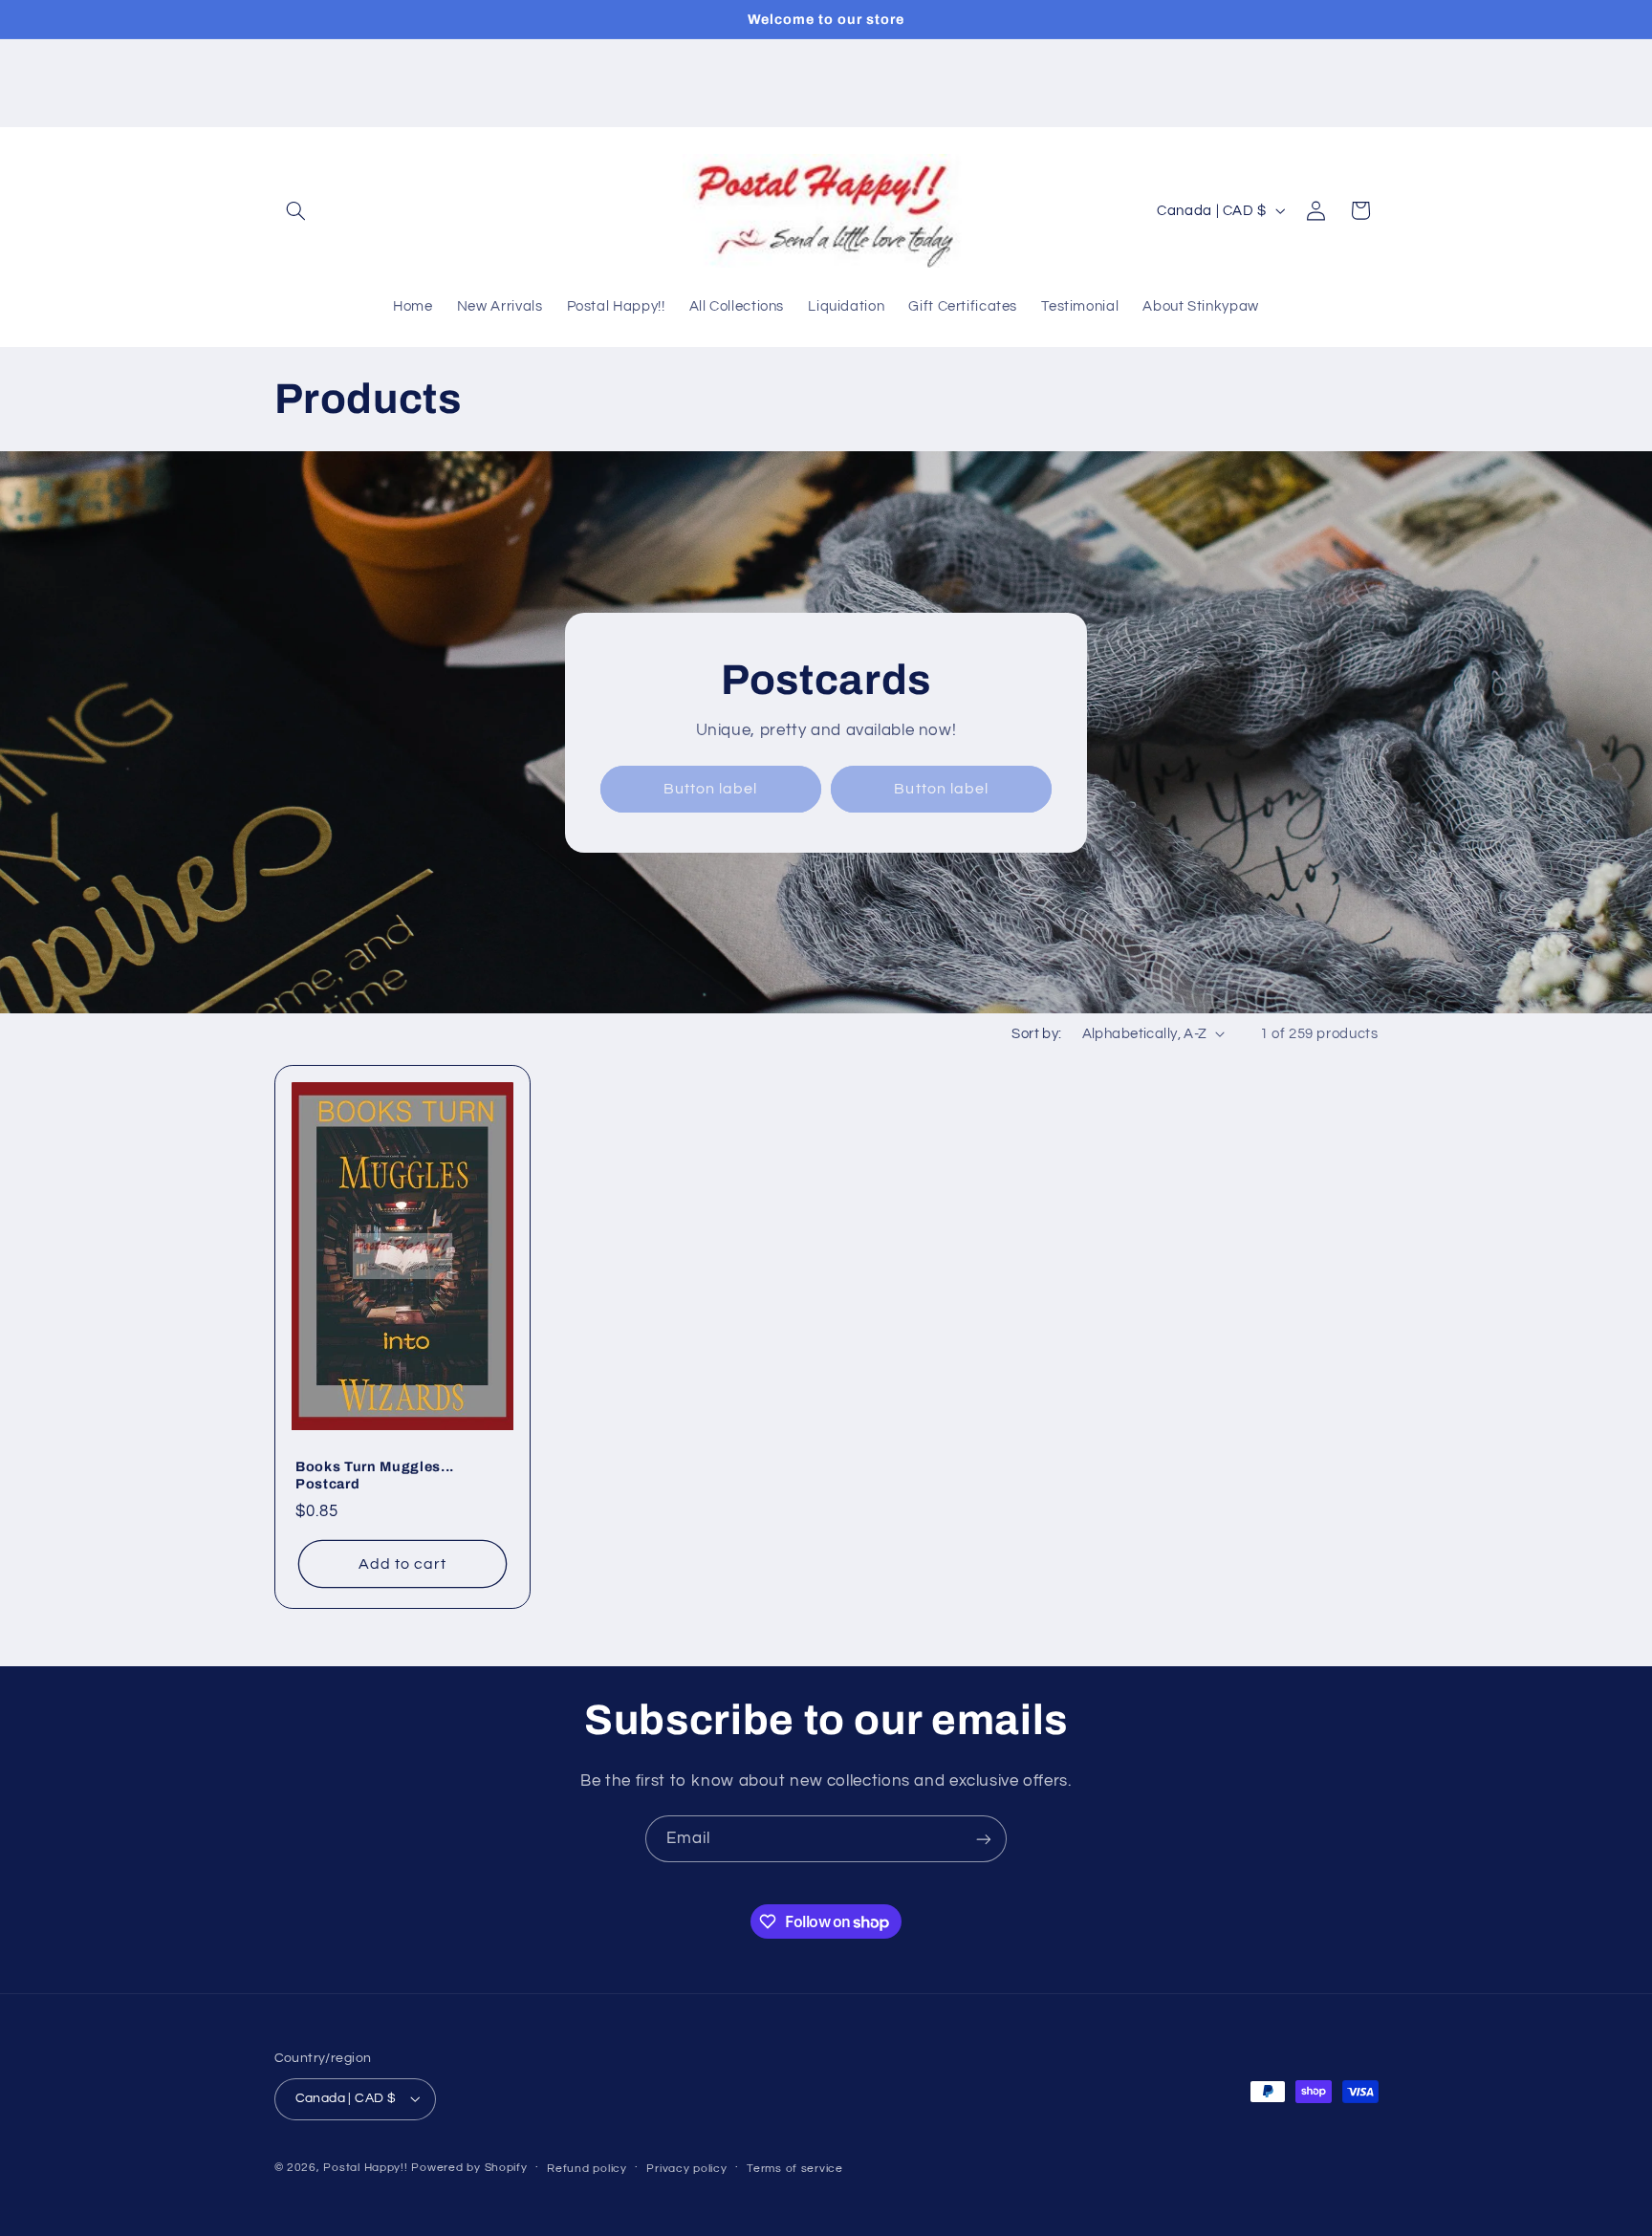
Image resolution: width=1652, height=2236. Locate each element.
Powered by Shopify (469, 2168)
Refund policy (587, 2169)
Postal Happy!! (365, 2168)
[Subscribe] (984, 1839)
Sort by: (1036, 1034)
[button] (296, 210)
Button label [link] (711, 789)
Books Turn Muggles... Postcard (375, 1475)
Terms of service (795, 2169)
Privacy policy (686, 2169)
